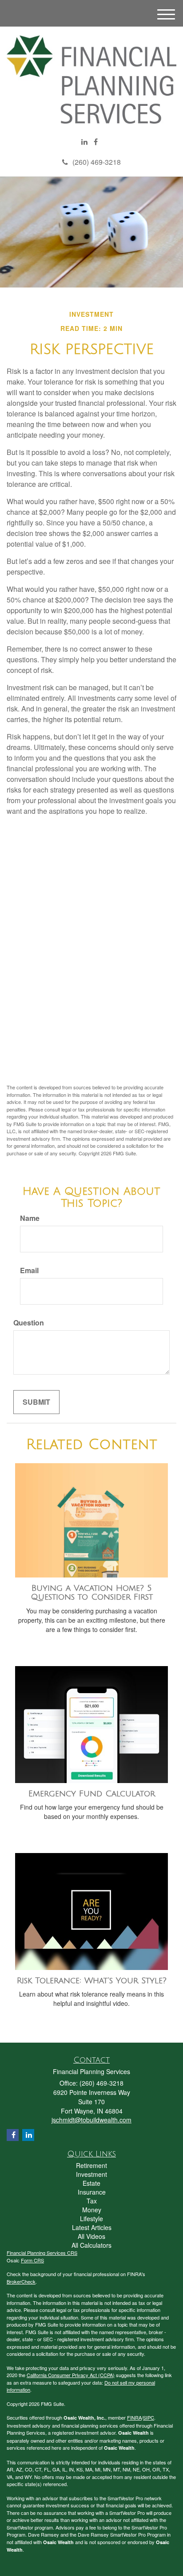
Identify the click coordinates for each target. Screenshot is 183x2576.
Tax (92, 2201)
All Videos (91, 2236)
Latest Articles (92, 2227)
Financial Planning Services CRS (42, 2253)
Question (29, 1323)
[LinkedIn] (84, 142)
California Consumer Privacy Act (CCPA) (71, 2375)
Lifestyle (91, 2219)
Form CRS (32, 2260)
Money (92, 2210)
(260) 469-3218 (97, 162)
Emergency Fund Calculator (92, 1794)
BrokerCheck (21, 2281)
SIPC (149, 2417)
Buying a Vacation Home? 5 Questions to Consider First (92, 1593)
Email (29, 1271)
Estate (91, 2183)
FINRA (134, 2417)
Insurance (92, 2192)
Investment (91, 2174)
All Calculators (91, 2245)
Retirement (91, 2165)
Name (30, 1218)
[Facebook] (96, 142)
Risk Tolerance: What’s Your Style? (92, 1981)
